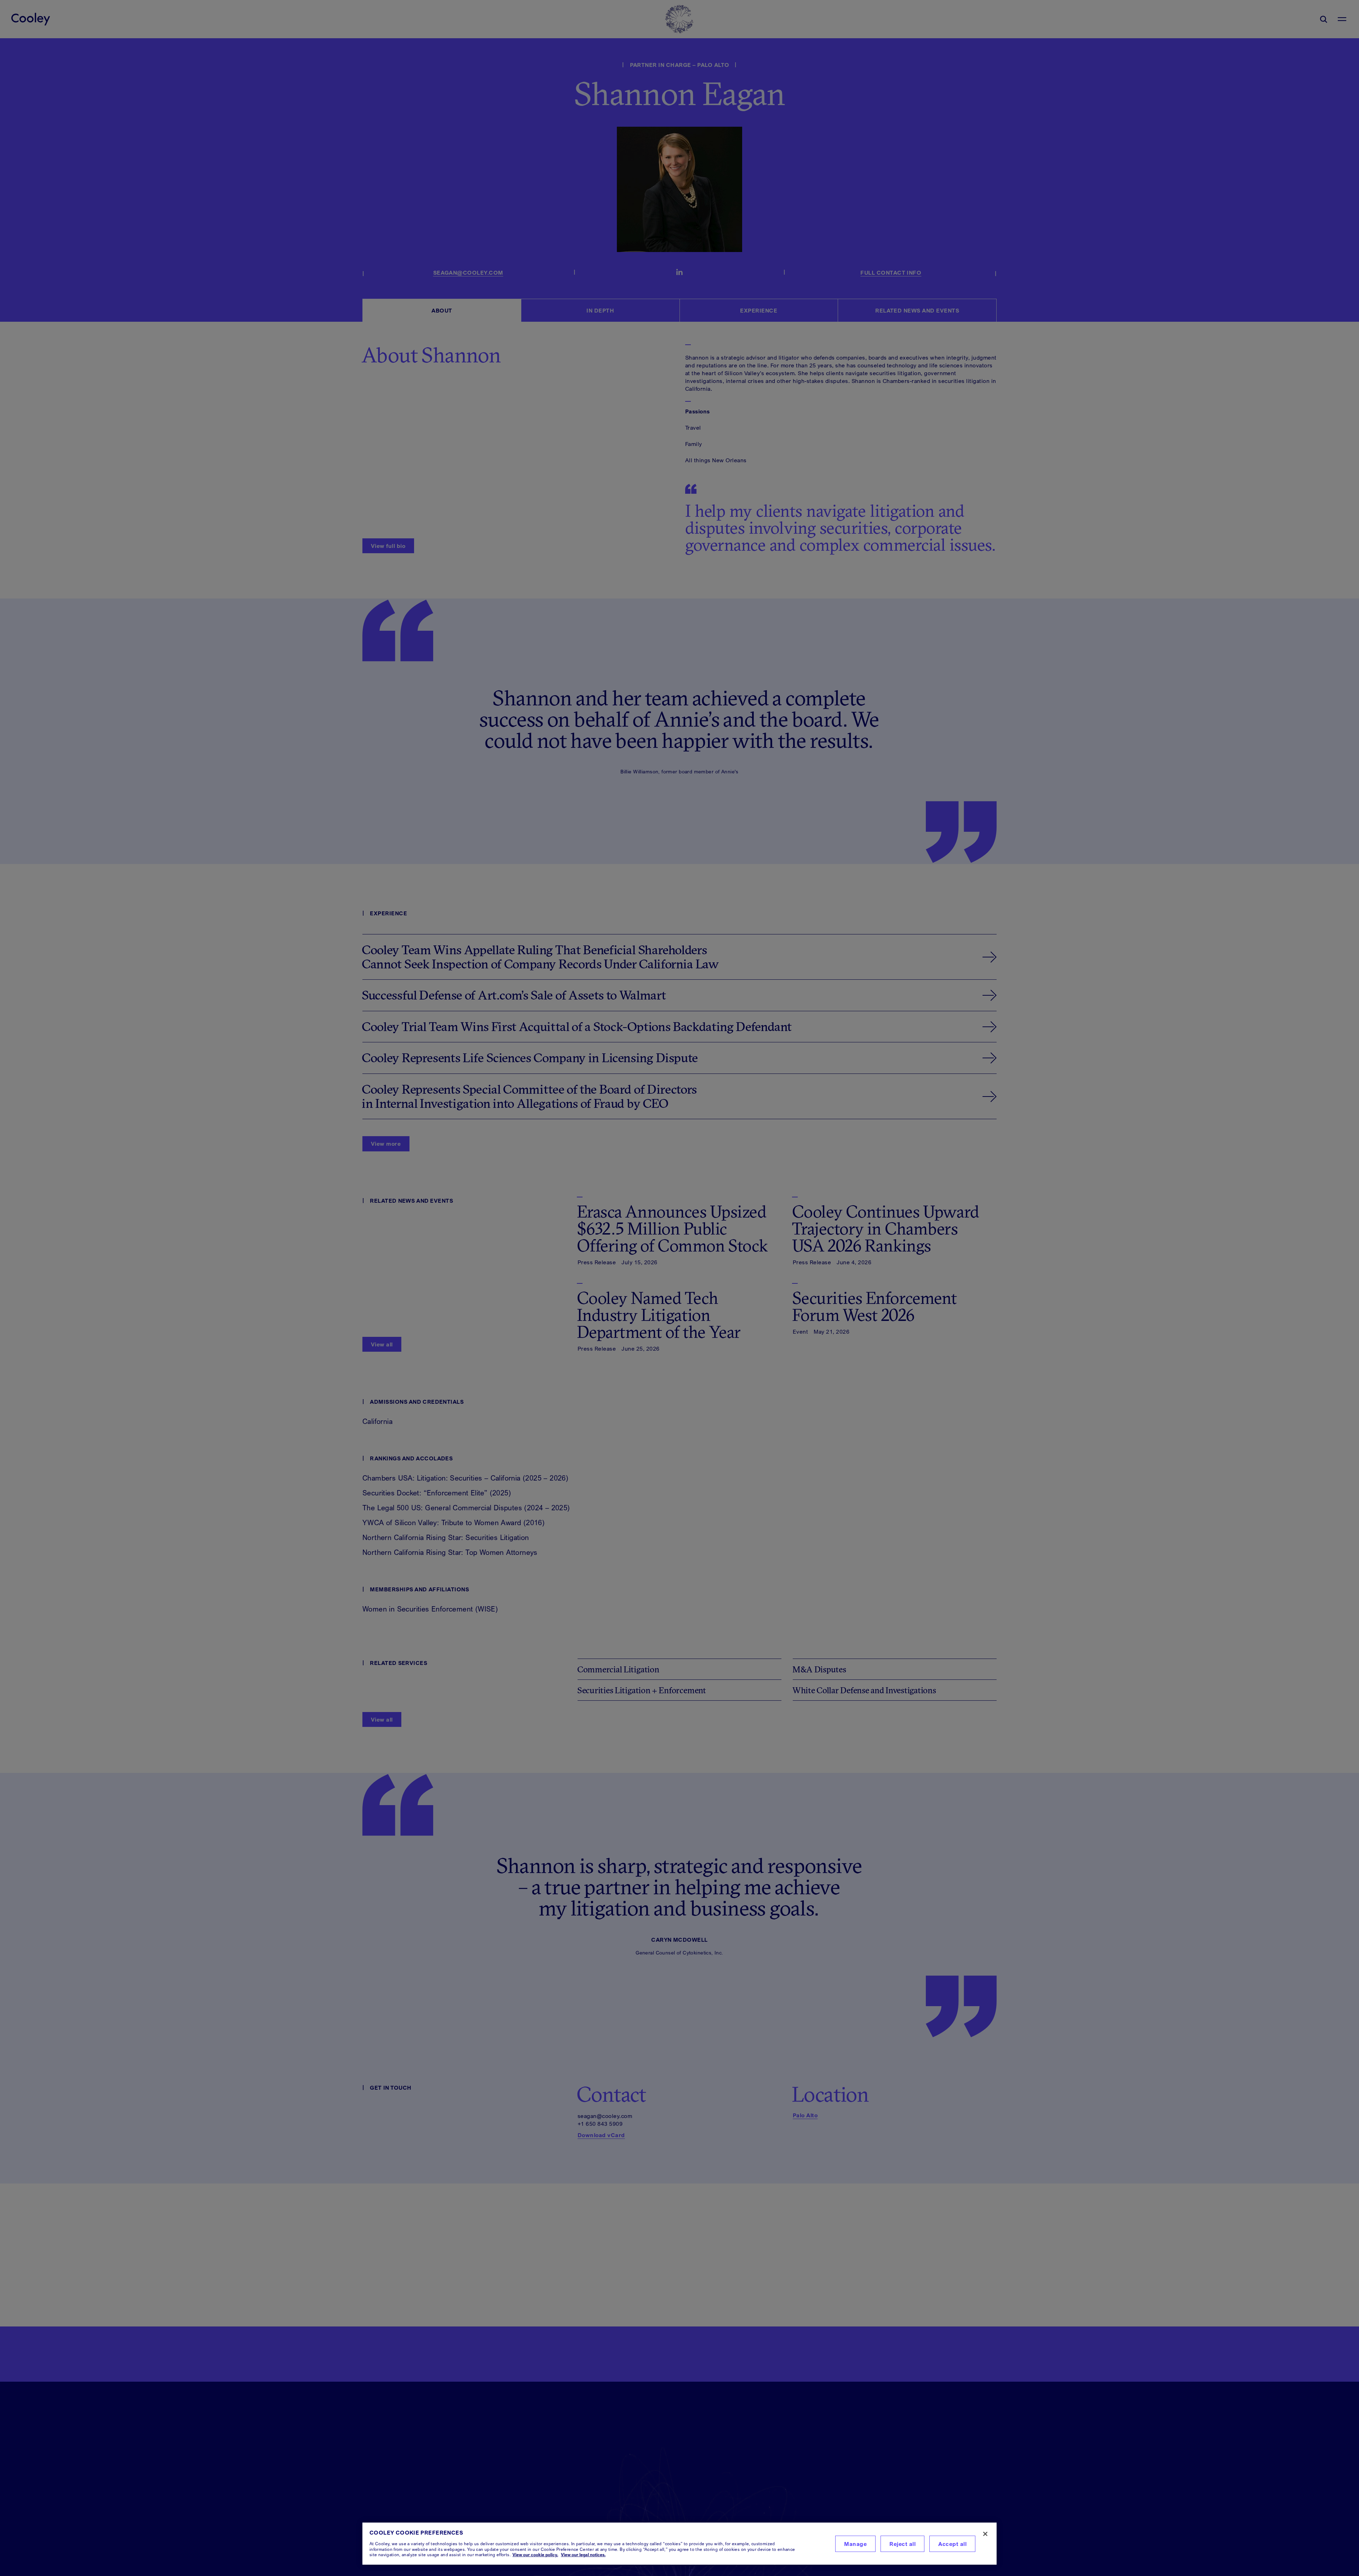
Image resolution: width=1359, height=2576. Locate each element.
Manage (855, 2544)
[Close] (985, 2534)
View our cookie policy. (535, 2555)
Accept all (952, 2544)
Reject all (902, 2544)
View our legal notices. (583, 2555)
